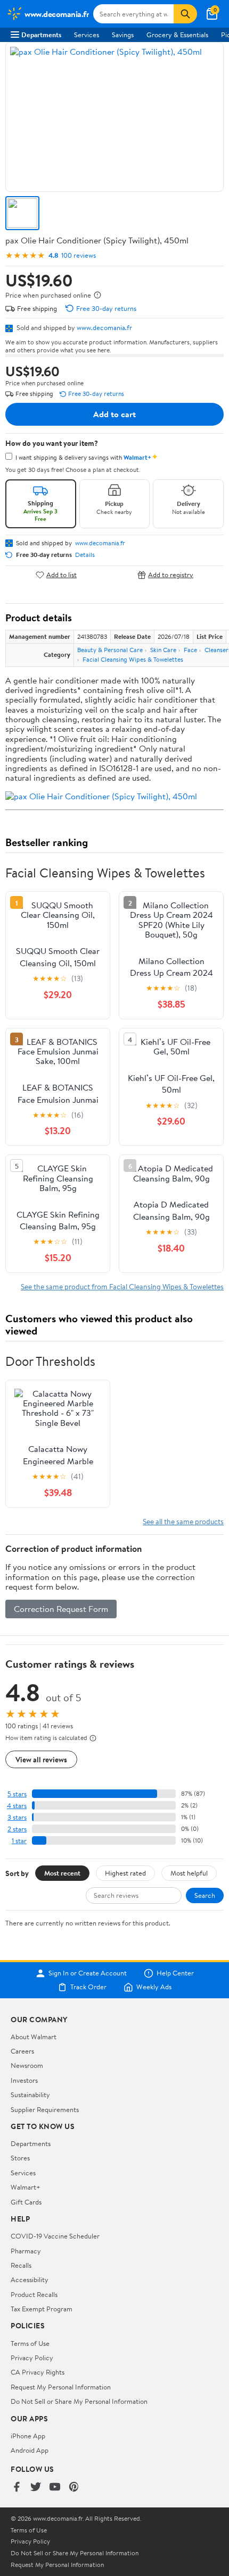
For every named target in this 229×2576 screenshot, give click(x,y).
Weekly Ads (154, 1987)
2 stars (17, 1829)
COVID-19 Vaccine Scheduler (55, 2236)
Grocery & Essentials (177, 35)
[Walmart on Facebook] (17, 2488)
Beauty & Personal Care (110, 650)
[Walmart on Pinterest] (74, 2488)
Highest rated (125, 1873)
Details (85, 555)
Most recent (62, 1873)
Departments (41, 35)
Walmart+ (26, 2187)
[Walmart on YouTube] (55, 2488)
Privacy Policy (32, 2358)
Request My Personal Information (61, 2387)
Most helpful (189, 1873)
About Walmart (34, 2037)
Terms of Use (30, 2343)
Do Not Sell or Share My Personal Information (79, 2401)
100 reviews (79, 255)
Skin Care (163, 650)
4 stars (17, 1806)
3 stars (17, 1817)
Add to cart (114, 414)
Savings (123, 35)
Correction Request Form (61, 1609)
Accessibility (30, 2279)
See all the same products (183, 1521)
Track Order (88, 1987)
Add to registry (171, 575)
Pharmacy (26, 2251)
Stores (20, 2158)
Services (87, 35)
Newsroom (27, 2065)
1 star (19, 1841)
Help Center (175, 1973)
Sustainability (30, 2094)
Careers (22, 2051)
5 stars (17, 1794)
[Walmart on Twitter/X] (36, 2488)
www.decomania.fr (104, 327)
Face (190, 650)
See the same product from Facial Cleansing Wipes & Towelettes (122, 1286)
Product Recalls (34, 2294)
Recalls (21, 2265)
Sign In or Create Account (88, 1973)
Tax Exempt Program (42, 2309)
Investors (24, 2080)
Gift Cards (26, 2202)
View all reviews (41, 1759)
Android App (30, 2450)
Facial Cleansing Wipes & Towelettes (133, 659)
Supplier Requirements (45, 2109)
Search (205, 1895)
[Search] (185, 14)
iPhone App (28, 2436)
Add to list (62, 575)
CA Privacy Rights (38, 2372)
